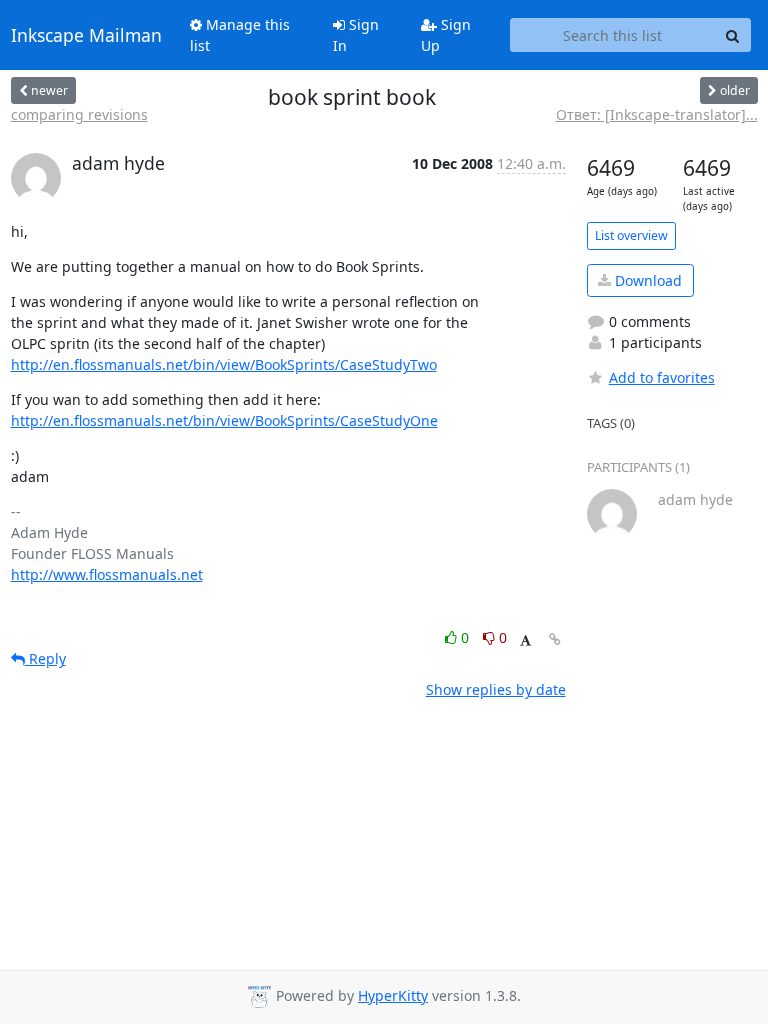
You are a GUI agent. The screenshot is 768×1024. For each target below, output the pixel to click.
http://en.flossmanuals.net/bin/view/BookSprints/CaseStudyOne (224, 420)
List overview (631, 235)
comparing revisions (79, 114)
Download (646, 280)
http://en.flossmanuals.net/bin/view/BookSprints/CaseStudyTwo (224, 364)
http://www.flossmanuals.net (107, 574)
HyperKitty (393, 995)
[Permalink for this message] (555, 639)
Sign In (356, 35)
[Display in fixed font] (525, 640)
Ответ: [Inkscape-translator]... (657, 114)
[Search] (733, 35)
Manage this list (240, 35)
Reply (45, 658)
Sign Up (446, 35)
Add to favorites (662, 377)
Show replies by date (496, 689)
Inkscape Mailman (86, 35)
